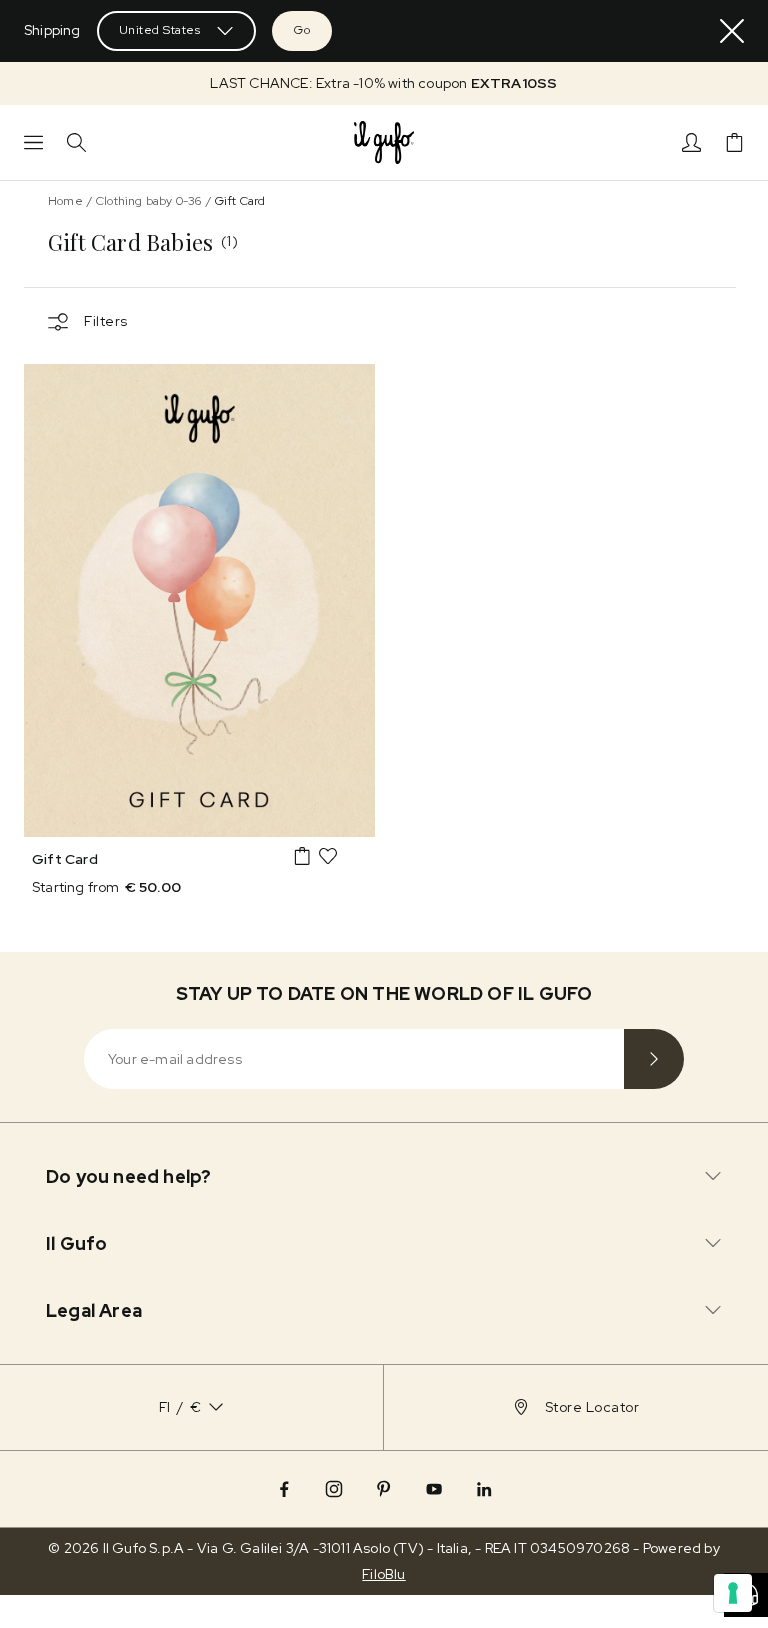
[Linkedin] (484, 1489)
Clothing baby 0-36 (149, 201)
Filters (106, 321)
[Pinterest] (384, 1489)
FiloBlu (383, 1574)
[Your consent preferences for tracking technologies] (733, 1593)
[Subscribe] (654, 1059)
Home (65, 201)
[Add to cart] (302, 856)
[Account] (691, 142)
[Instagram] (334, 1489)
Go (302, 30)
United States (160, 30)
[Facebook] (284, 1489)
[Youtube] (434, 1489)
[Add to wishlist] (328, 856)
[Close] (732, 31)
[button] (384, 83)
